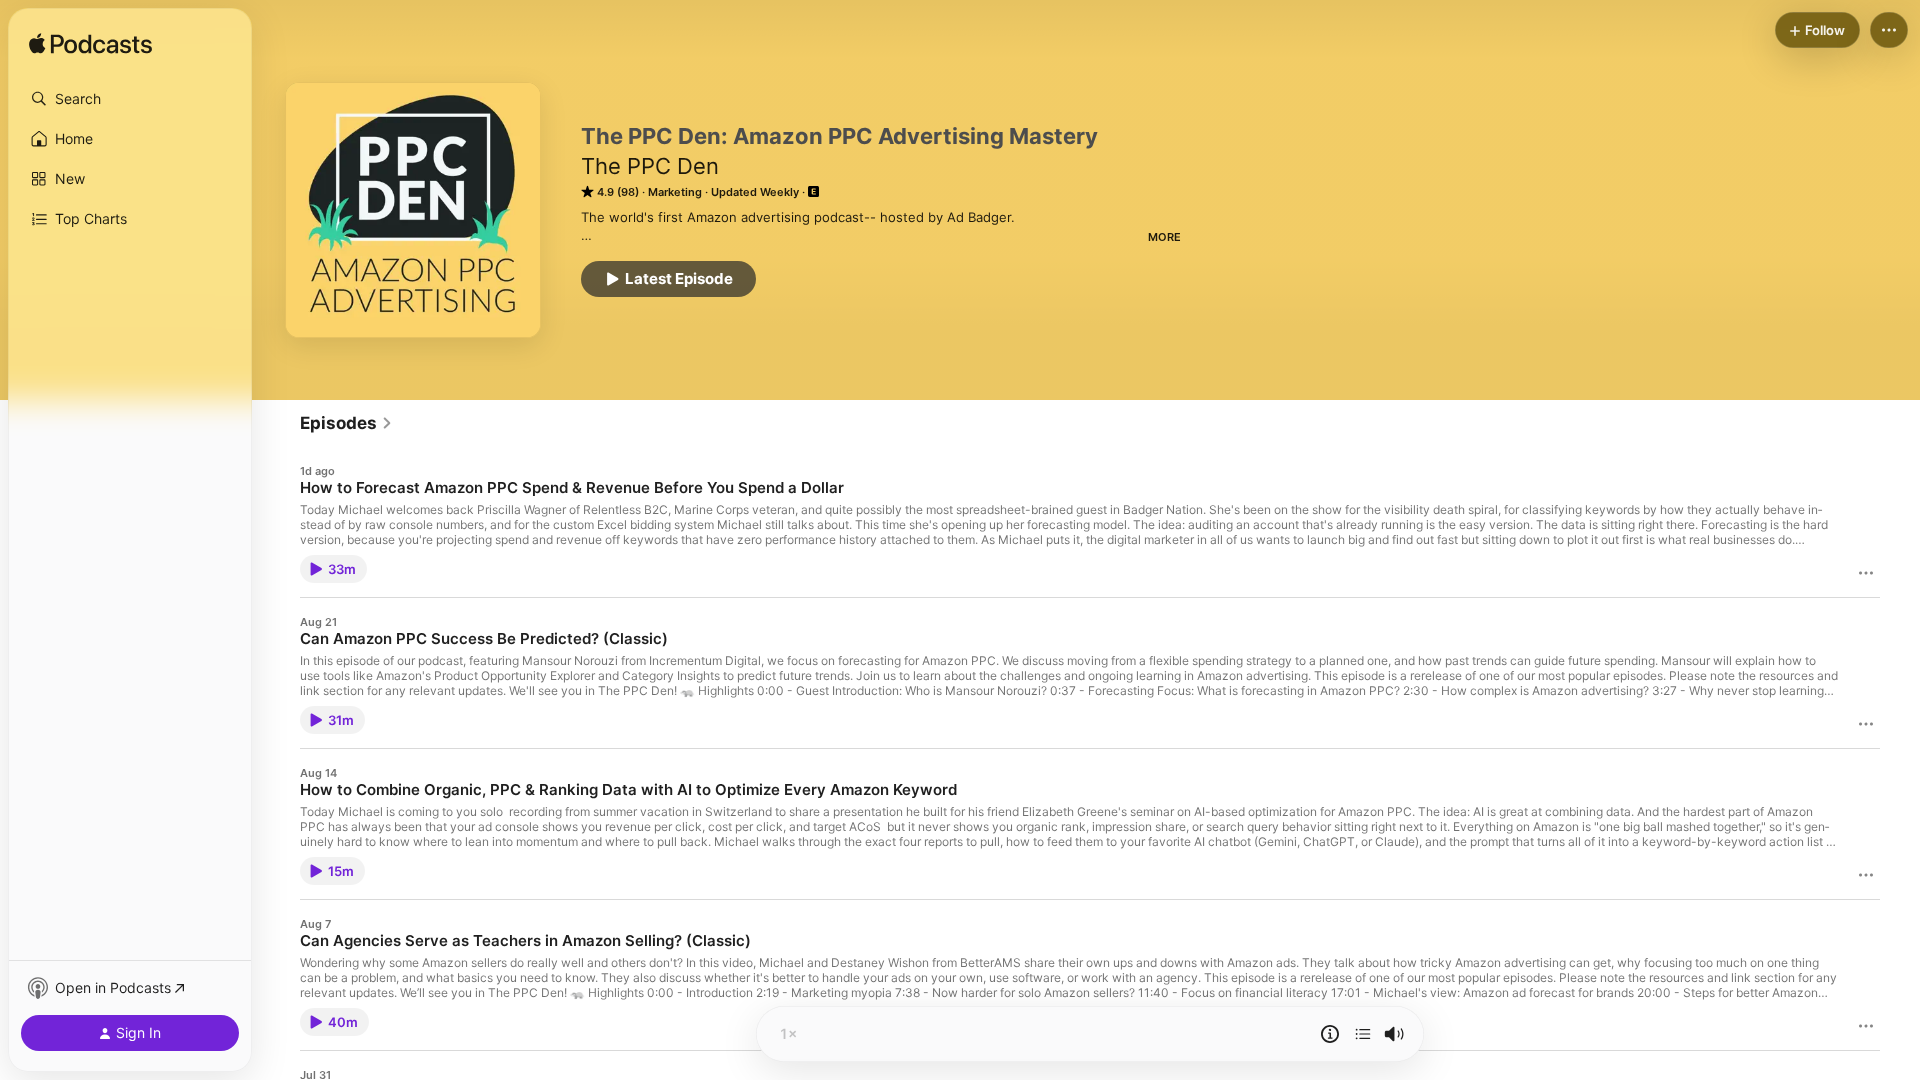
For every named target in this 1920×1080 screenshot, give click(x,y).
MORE (1164, 237)
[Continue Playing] (1363, 1034)
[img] (90, 45)
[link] (346, 423)
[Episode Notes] (1330, 1034)
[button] (130, 99)
